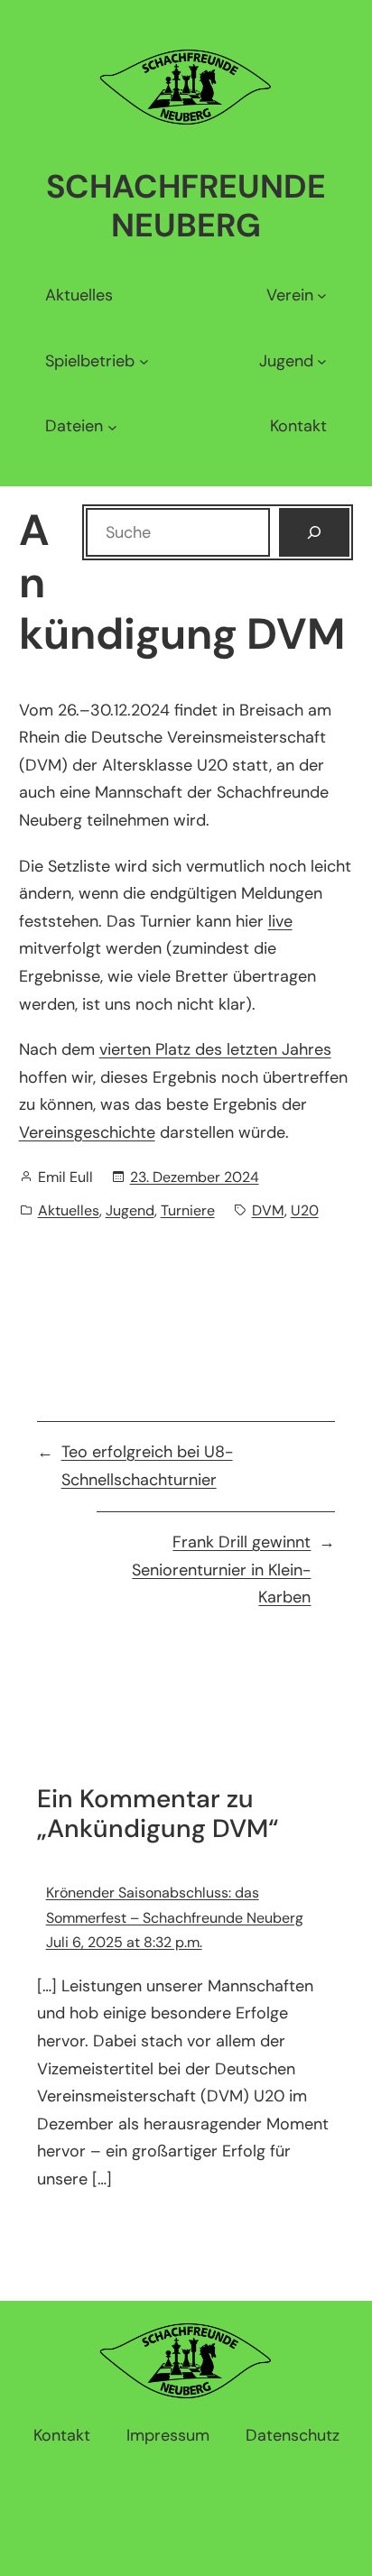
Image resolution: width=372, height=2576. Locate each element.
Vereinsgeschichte (87, 1132)
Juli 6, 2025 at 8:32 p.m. (124, 1942)
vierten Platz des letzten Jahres (215, 1049)
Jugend (130, 1210)
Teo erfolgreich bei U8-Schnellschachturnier (147, 1466)
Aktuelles (69, 1210)
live (280, 921)
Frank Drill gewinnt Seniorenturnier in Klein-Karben (221, 1570)
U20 (305, 1210)
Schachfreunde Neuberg (186, 206)
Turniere (188, 1210)
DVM (268, 1210)
